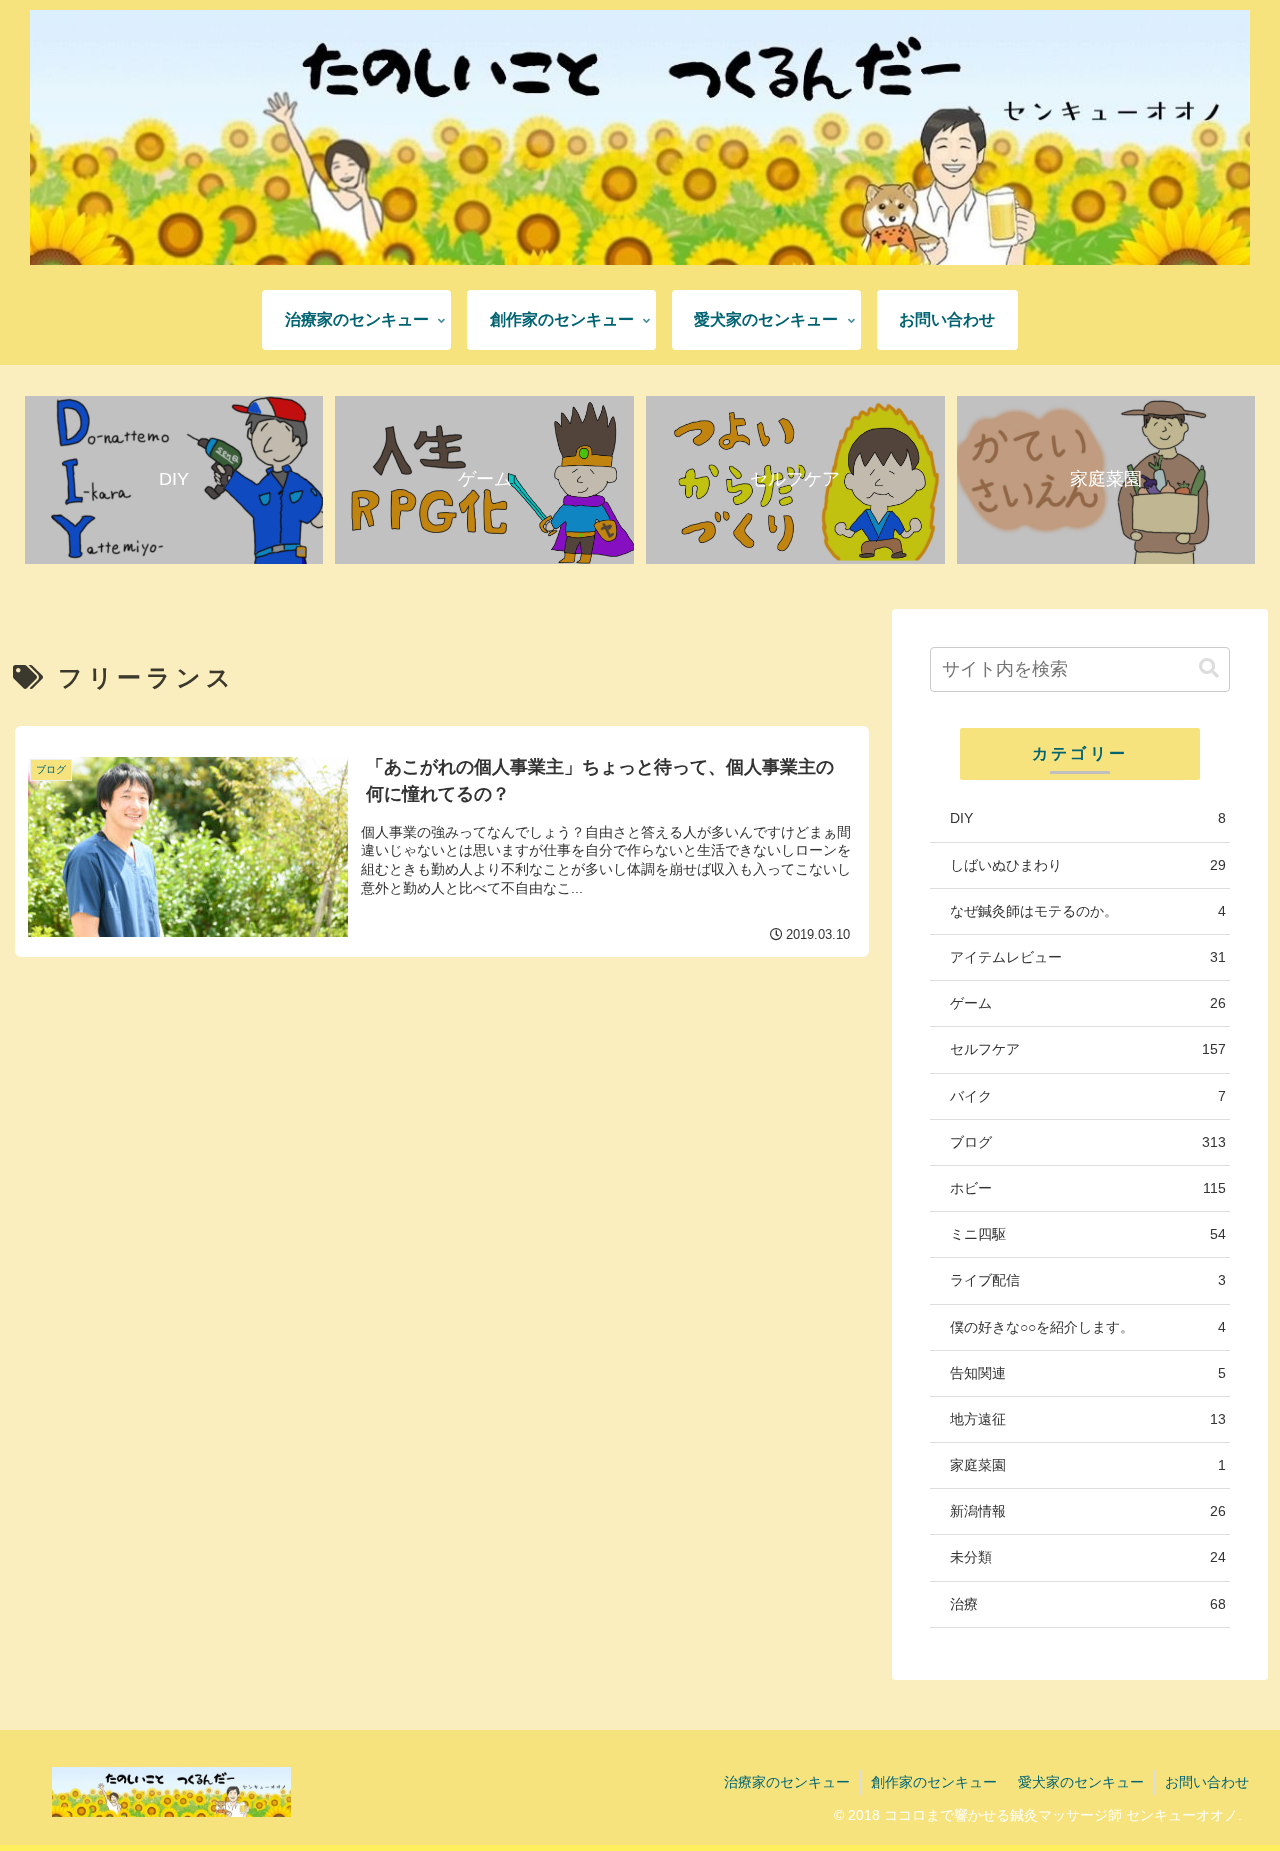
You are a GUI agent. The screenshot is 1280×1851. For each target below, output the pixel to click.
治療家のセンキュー (787, 1782)
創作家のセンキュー (934, 1782)
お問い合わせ (1207, 1782)
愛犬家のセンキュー (1081, 1782)
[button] (1209, 668)
